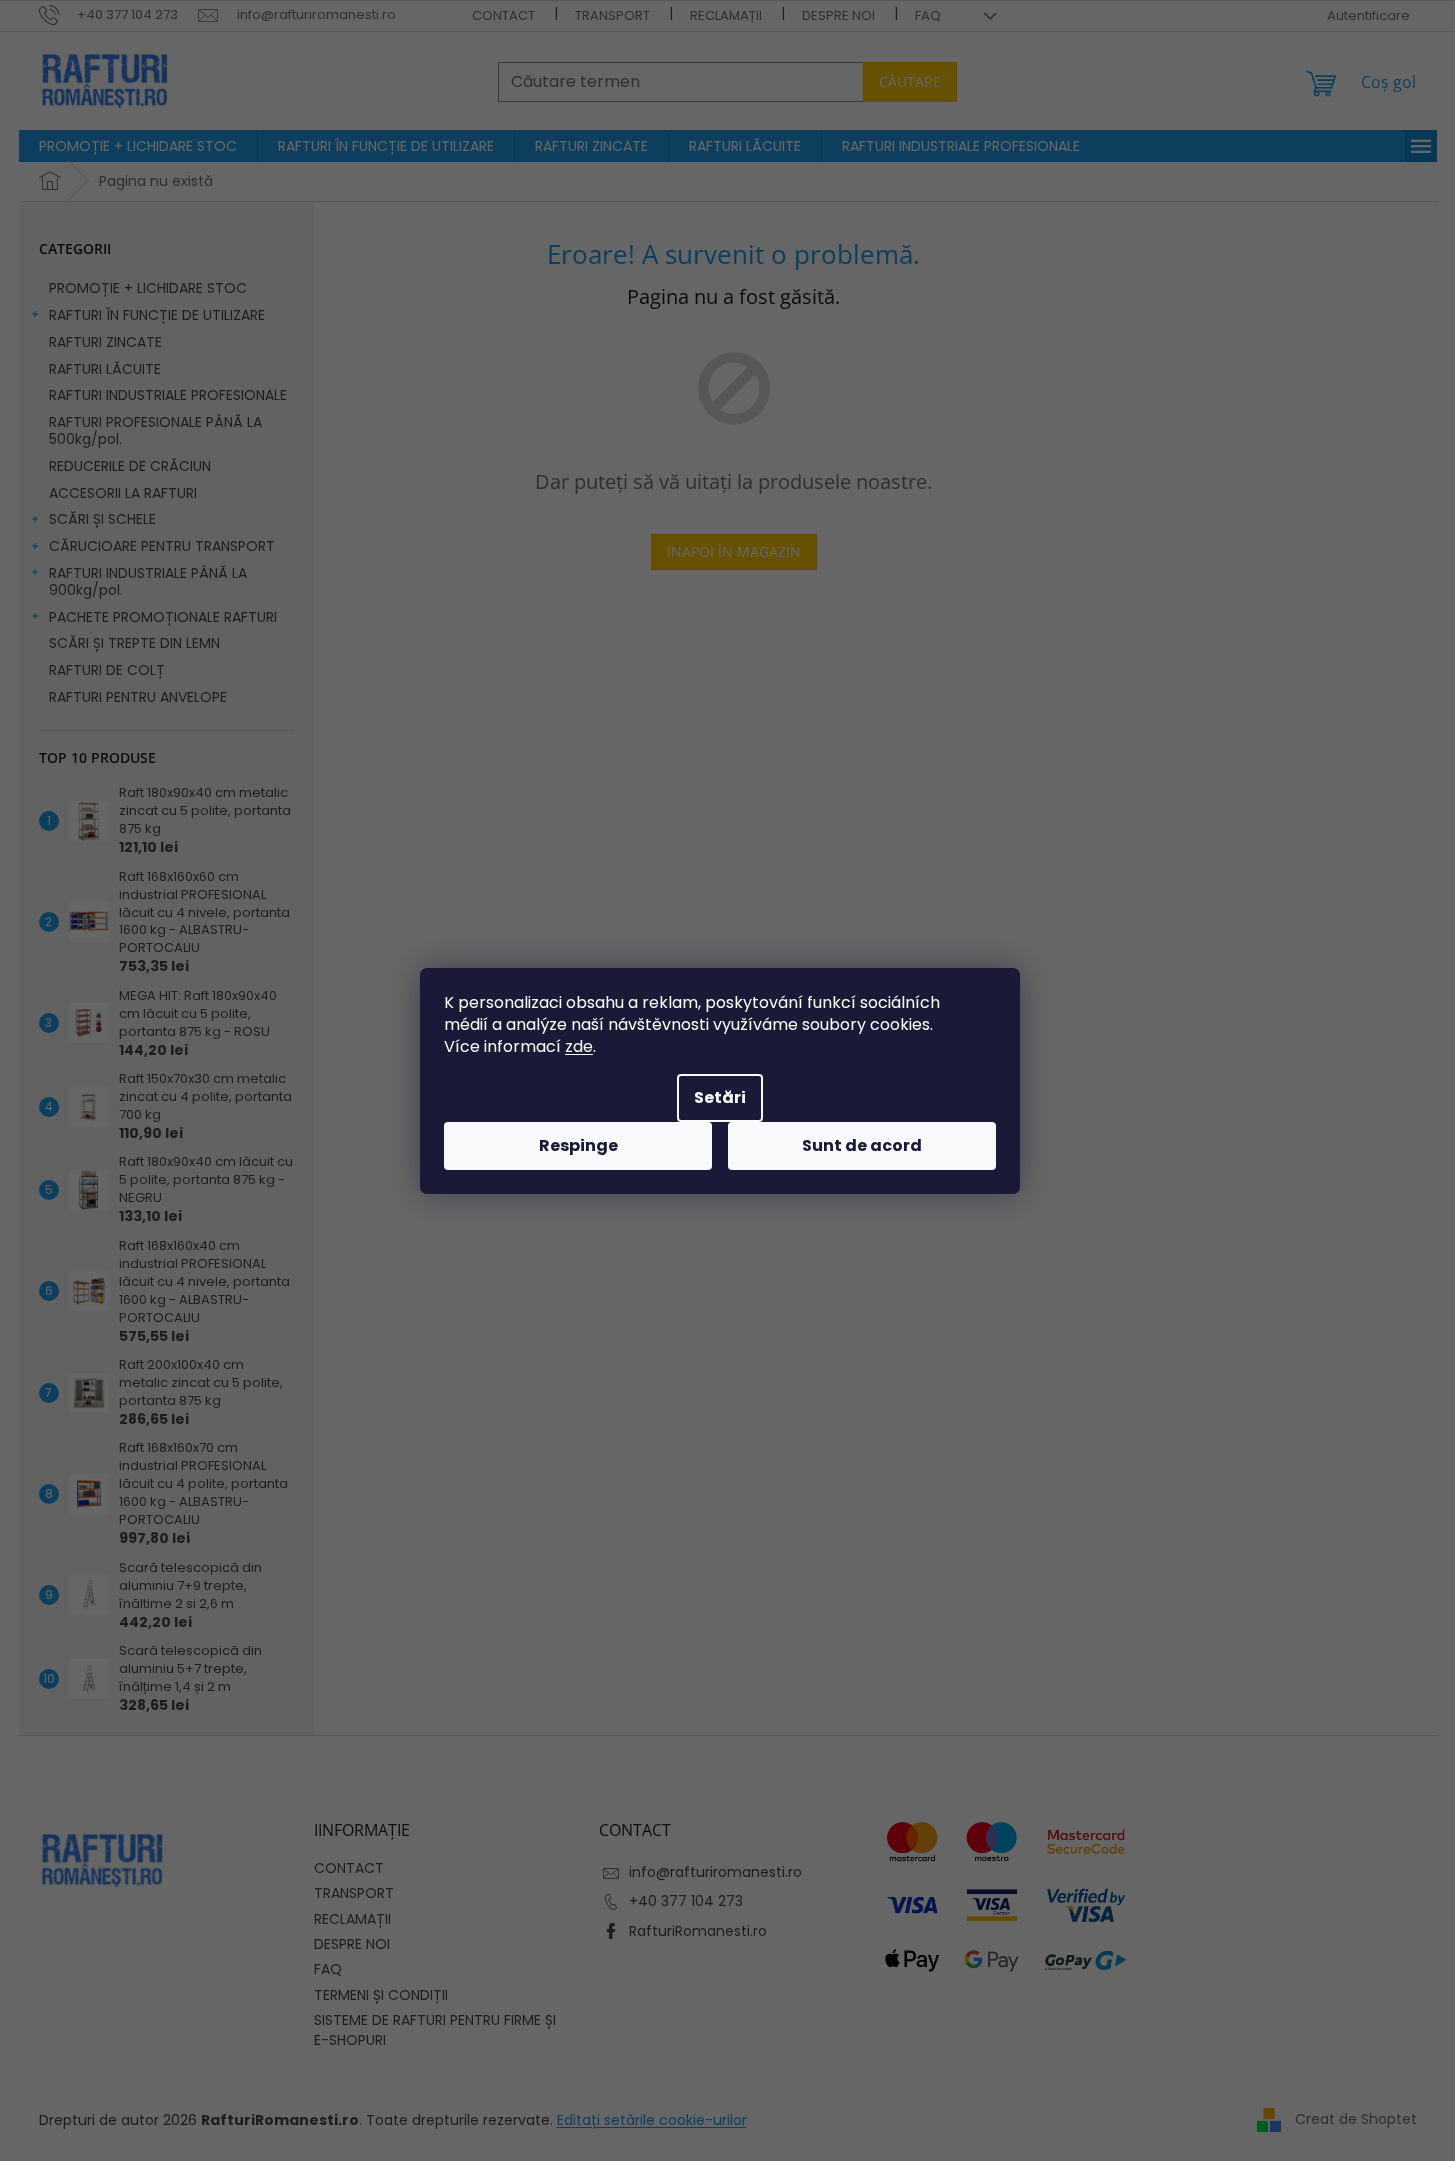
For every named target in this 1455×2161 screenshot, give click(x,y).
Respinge (578, 1145)
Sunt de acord (862, 1145)
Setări (720, 1097)
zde (579, 1046)
